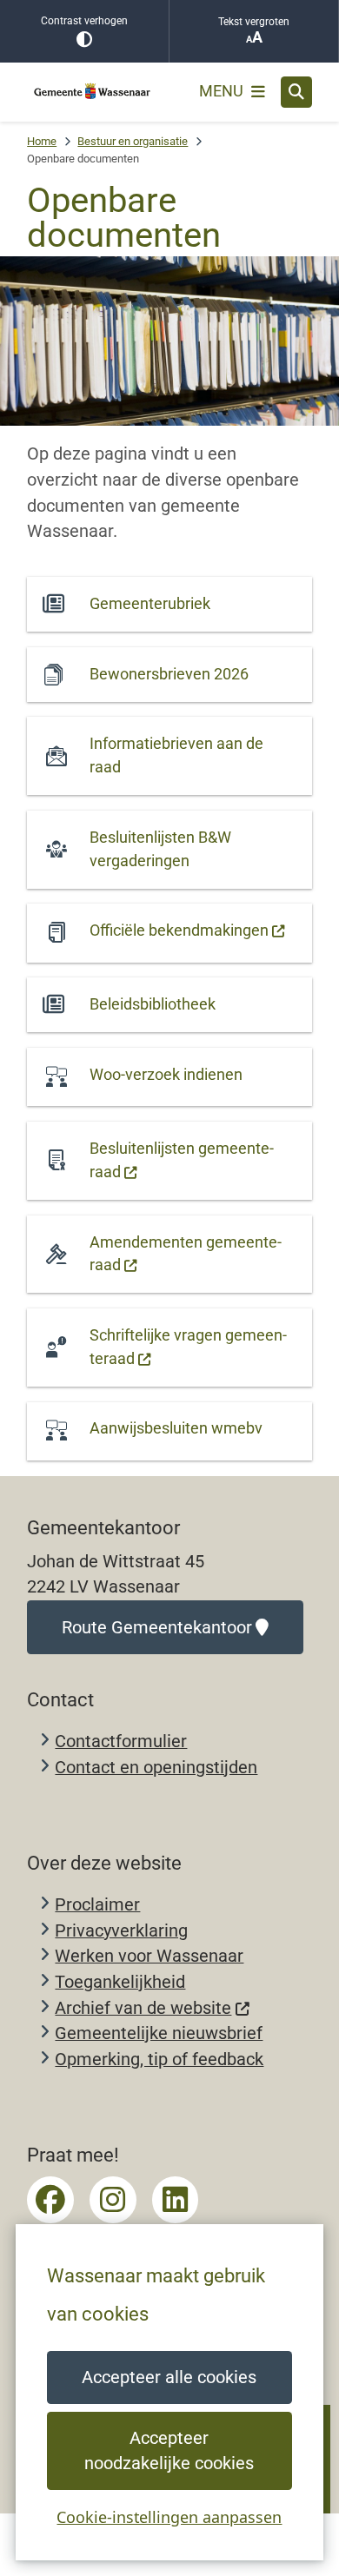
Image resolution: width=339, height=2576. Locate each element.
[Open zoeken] (296, 92)
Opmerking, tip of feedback (159, 2059)
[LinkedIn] (176, 2200)
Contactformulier (121, 1742)
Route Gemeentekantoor (157, 1628)
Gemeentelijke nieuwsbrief (159, 2033)
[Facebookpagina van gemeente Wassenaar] (50, 2200)
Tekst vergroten (254, 22)
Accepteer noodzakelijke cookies (169, 2451)
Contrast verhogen (84, 21)
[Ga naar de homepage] (92, 92)
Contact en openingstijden (156, 1768)
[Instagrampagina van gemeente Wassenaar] (113, 2200)
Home (42, 141)
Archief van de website (143, 2008)
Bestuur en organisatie (133, 141)
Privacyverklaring (121, 1931)
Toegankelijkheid (120, 1982)
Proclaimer (97, 1905)
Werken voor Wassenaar (149, 1956)
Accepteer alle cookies (169, 2377)
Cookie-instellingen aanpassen (169, 2517)
